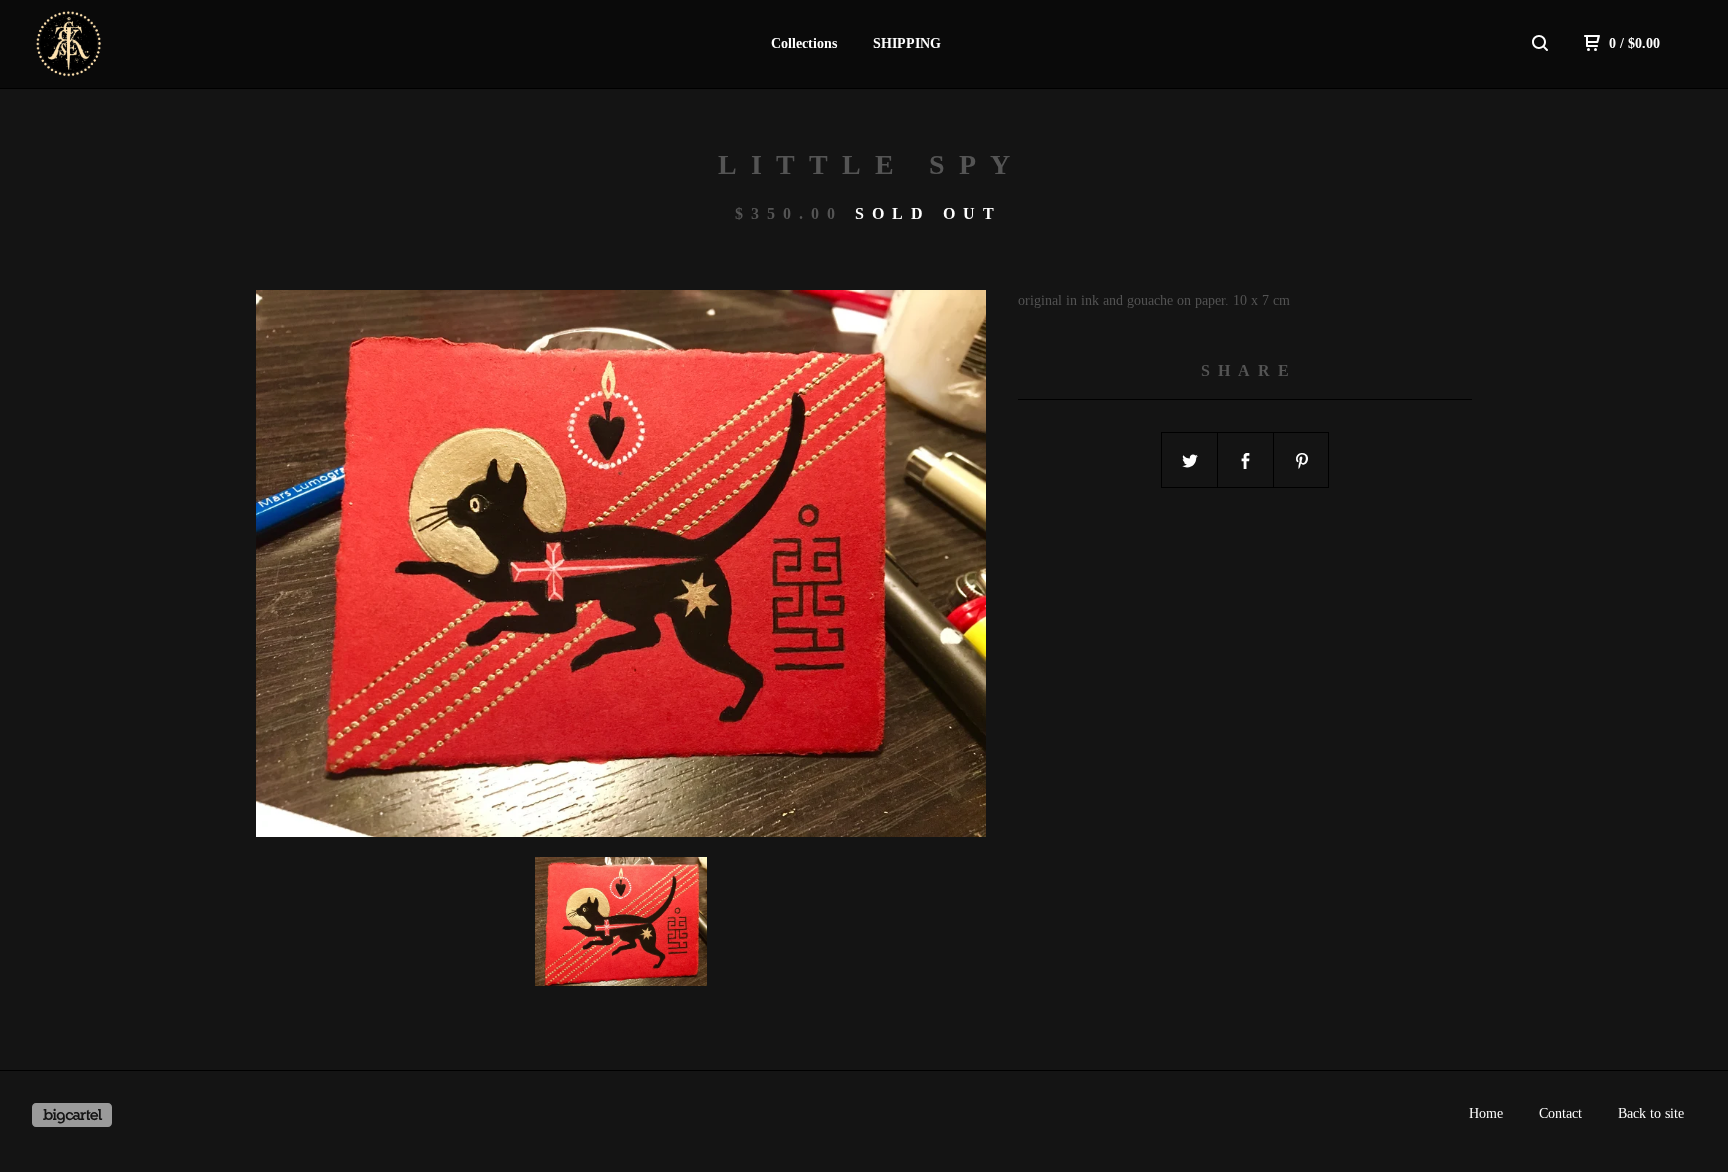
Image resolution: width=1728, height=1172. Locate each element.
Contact (1560, 1113)
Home (1486, 1113)
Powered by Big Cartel (72, 1115)
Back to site (1651, 1113)
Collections (804, 43)
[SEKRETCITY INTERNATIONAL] (136, 44)
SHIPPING (907, 43)
